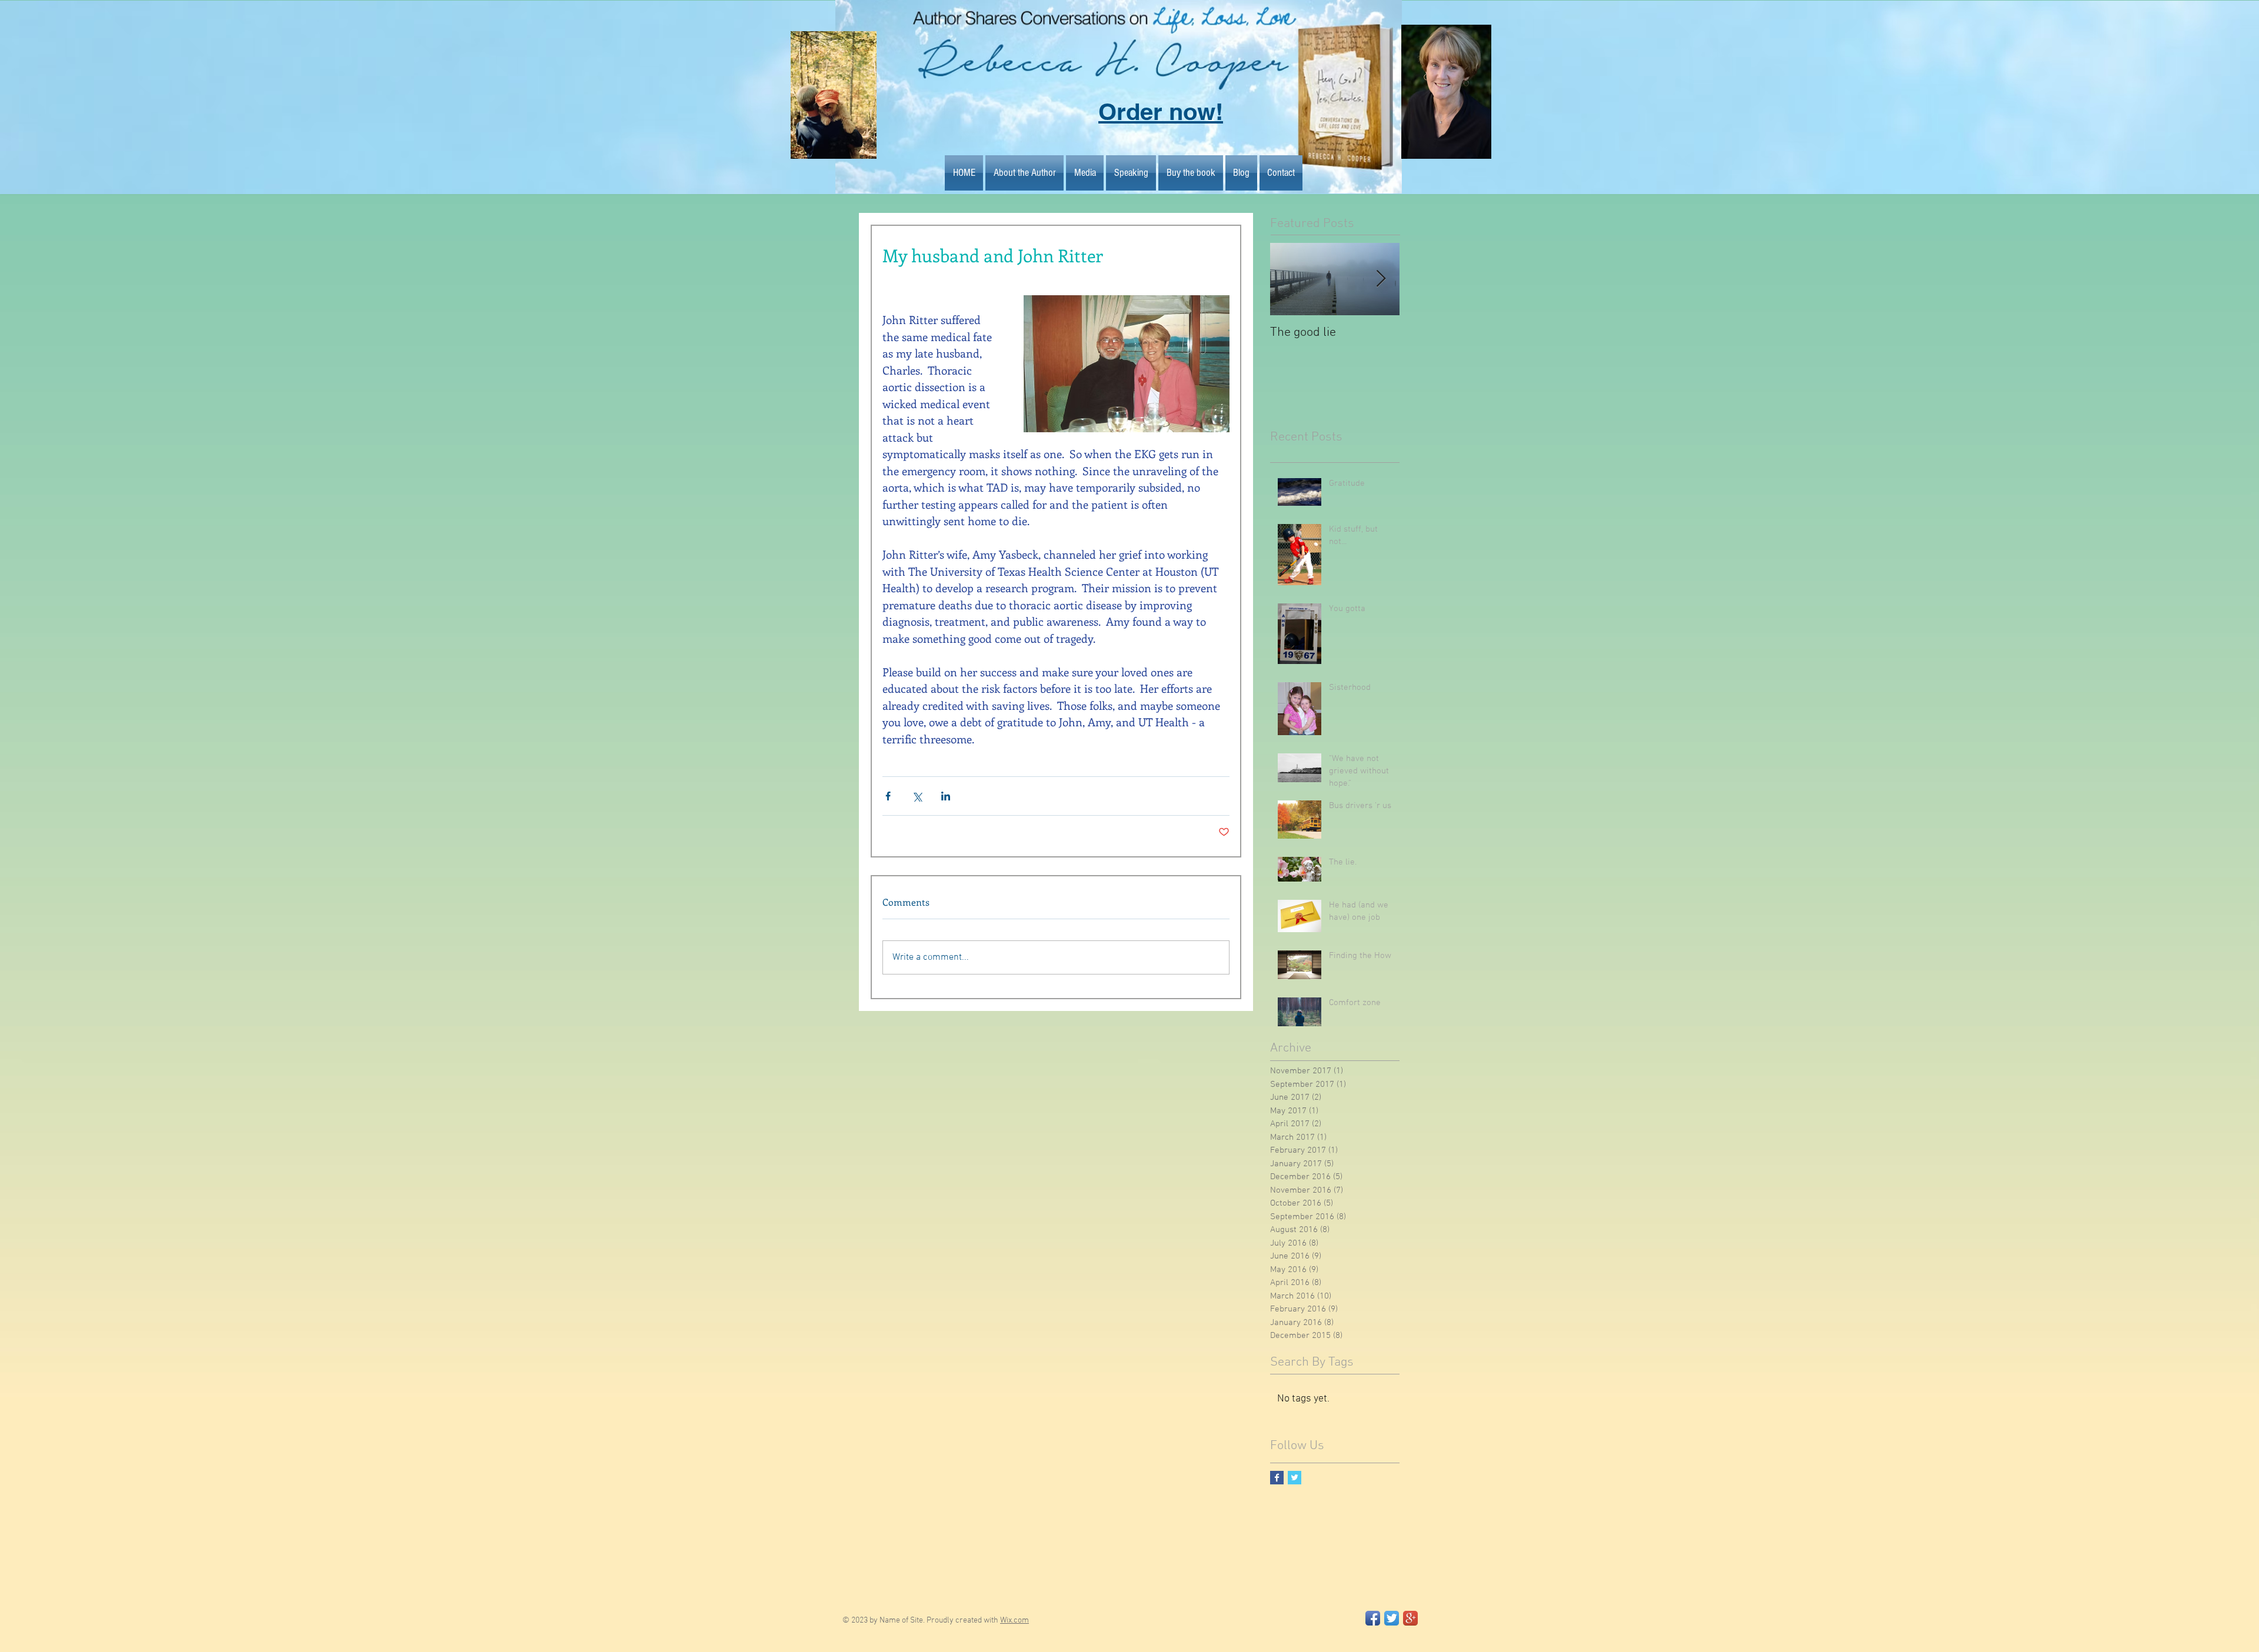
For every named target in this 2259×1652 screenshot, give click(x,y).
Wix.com (1014, 1621)
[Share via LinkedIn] (946, 796)
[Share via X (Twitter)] (917, 796)
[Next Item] (1381, 279)
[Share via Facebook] (888, 796)
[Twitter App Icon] (1392, 1618)
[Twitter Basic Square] (1295, 1478)
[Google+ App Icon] (1410, 1618)
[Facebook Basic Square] (1277, 1478)
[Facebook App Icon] (1373, 1618)
